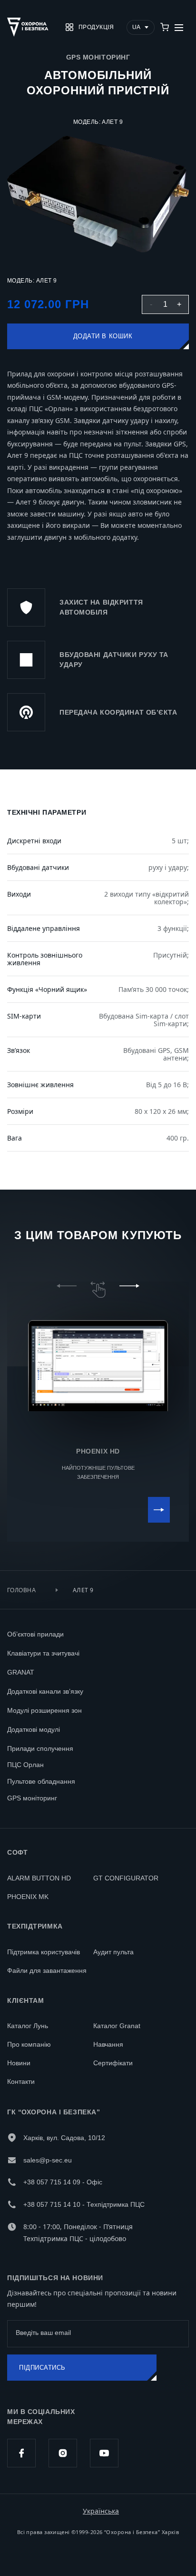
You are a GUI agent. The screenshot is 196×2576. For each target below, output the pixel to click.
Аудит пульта (113, 1952)
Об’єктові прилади (35, 1634)
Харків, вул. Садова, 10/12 (64, 2138)
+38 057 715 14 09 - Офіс (63, 2182)
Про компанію (29, 2044)
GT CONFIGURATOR (126, 1878)
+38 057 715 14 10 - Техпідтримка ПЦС (84, 2204)
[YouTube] (104, 2453)
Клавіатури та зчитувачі (43, 1653)
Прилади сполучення (40, 1748)
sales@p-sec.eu (48, 2160)
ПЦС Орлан (25, 1765)
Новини (19, 2063)
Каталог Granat (117, 2026)
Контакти (21, 2081)
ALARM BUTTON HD (39, 1878)
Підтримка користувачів (44, 1952)
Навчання (108, 2044)
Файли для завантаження (47, 1970)
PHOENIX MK (28, 1897)
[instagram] (63, 2453)
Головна (21, 1590)
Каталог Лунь (28, 2026)
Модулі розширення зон (44, 1710)
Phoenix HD (98, 1451)
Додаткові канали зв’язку (45, 1691)
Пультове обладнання (41, 1781)
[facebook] (21, 2453)
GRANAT (21, 1672)
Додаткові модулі (34, 1729)
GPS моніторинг (32, 1798)
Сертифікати (113, 2063)
